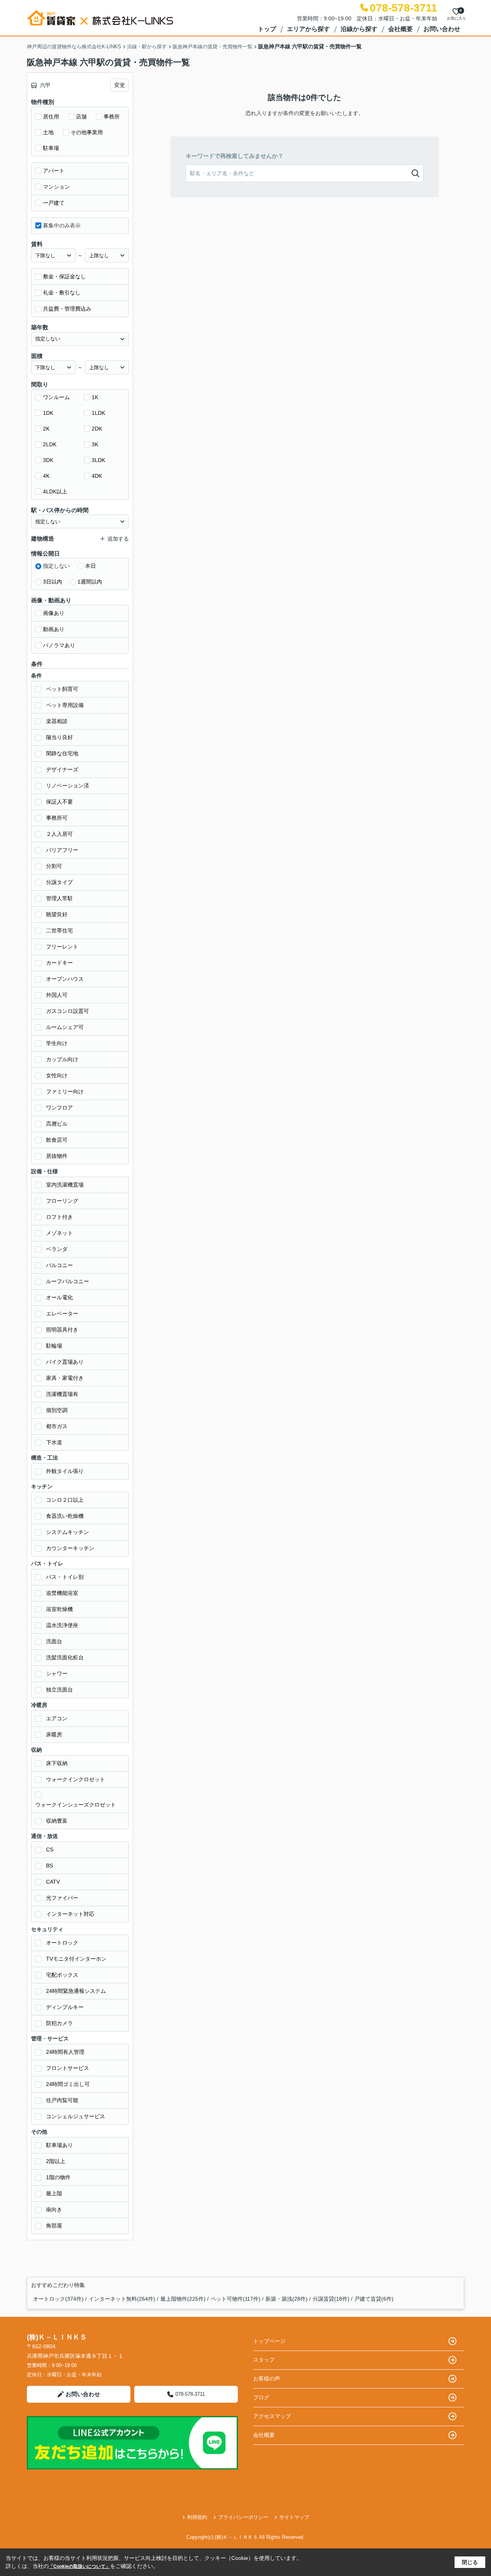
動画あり (54, 629)
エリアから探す (308, 29)
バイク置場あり (65, 1362)
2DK (97, 429)
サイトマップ (294, 2517)
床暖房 (54, 1734)
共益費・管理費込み (67, 309)
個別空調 (57, 1410)
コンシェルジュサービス (76, 2116)
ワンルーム (56, 397)
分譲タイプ (59, 882)
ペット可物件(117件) (236, 2299)
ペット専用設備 (65, 705)
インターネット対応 (70, 1914)
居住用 (51, 117)
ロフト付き (59, 1217)
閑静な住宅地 (62, 753)
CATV (53, 1882)
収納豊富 (57, 1821)
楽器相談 (57, 721)
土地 (48, 132)
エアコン (57, 1718)
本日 (91, 566)
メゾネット (59, 1233)
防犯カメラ (59, 2023)
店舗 (81, 117)
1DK (48, 413)
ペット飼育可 (62, 689)
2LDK (50, 444)
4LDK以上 (55, 492)
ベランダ (57, 1249)
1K (95, 397)
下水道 (54, 1442)
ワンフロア (59, 1108)
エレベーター (62, 1313)
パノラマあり (59, 645)
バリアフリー (62, 850)
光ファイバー (62, 1898)
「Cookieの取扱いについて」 (79, 2566)
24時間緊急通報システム (76, 1991)
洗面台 (54, 1641)
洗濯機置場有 (62, 1394)
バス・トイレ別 (65, 1577)
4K (46, 476)
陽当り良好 (59, 737)
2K (46, 429)
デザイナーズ (62, 769)
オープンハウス (65, 979)
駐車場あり (59, 2145)
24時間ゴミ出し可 (68, 2084)
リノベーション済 (68, 786)
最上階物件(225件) (183, 2299)
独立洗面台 (59, 1690)
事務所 (112, 117)
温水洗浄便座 (62, 1625)
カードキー (59, 963)
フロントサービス (68, 2068)
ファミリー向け (65, 1092)
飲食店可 (57, 1140)
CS (50, 1849)
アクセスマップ (272, 2416)
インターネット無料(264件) (122, 2299)
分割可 (54, 866)
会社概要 (400, 29)
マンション (56, 187)
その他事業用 (87, 132)
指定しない (56, 566)
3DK (48, 460)
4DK (97, 476)
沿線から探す (359, 29)
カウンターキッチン (70, 1548)
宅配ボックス (62, 1975)
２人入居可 (59, 834)
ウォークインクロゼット (76, 1779)
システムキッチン (68, 1532)
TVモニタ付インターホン (76, 1959)
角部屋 (54, 2226)
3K (95, 444)
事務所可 (57, 818)
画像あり (54, 613)
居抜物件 (57, 1156)
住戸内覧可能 (62, 2100)
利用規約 (197, 2517)
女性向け (57, 1075)
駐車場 (51, 148)
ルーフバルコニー (68, 1281)
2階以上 (56, 2161)
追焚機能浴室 (62, 1593)
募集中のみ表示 (62, 225)
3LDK (98, 460)
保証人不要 (59, 802)
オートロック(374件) (58, 2299)
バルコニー (59, 1265)
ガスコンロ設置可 (68, 1011)
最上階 (54, 2193)
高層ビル (57, 1124)
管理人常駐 (59, 898)
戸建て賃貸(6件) (374, 2299)
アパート (54, 171)
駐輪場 (54, 1346)
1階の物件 (58, 2177)
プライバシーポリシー (243, 2517)
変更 (120, 85)
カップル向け (62, 1059)
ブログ (261, 2397)
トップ (267, 29)
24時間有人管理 (65, 2052)
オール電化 (59, 1297)
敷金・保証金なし (64, 276)
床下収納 (57, 1763)
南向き (54, 2209)
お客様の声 (267, 2379)
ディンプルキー (65, 2007)
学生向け (57, 1043)
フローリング (62, 1201)
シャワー (57, 1673)
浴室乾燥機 (59, 1609)
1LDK (98, 413)
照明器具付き (62, 1330)
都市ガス (57, 1426)
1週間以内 (90, 582)
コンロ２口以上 (65, 1500)
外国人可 (57, 995)
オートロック (62, 1943)
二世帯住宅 (59, 930)
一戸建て (54, 203)
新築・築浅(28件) (287, 2299)
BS (49, 1866)
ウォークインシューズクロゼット (76, 1805)
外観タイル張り (65, 1471)
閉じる (470, 2562)
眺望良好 (57, 914)
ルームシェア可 (65, 1027)
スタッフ (264, 2360)
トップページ (269, 2341)
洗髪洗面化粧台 (65, 1657)
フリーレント (62, 947)
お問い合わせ (442, 29)
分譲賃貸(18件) (331, 2299)
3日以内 (53, 582)
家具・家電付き (65, 1378)
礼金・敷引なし (62, 293)
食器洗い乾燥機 (65, 1516)
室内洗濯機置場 (65, 1185)
